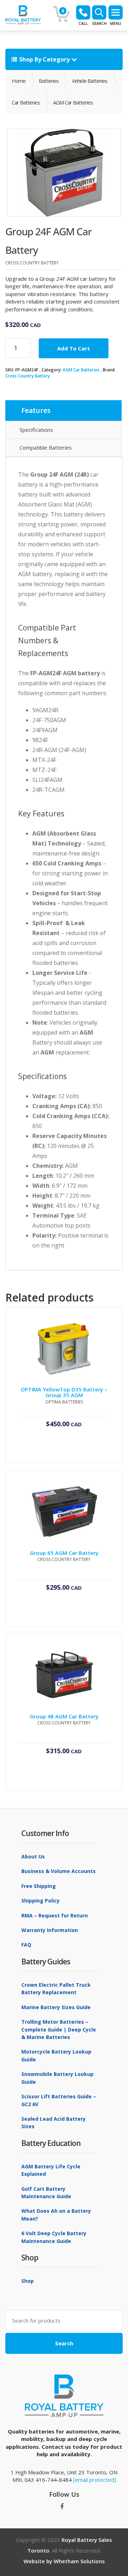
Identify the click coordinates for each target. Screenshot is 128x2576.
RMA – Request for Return (55, 1915)
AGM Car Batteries (81, 370)
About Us (33, 1856)
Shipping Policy (41, 1901)
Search (64, 2343)
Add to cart (74, 348)
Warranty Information (50, 1930)
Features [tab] (36, 410)
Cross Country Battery (28, 376)
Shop (28, 2281)
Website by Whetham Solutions (64, 2561)
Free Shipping (39, 1886)
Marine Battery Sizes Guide (56, 2007)
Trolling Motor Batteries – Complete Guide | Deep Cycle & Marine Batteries (59, 2029)
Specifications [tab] (36, 430)
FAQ (26, 1945)
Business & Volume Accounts (58, 1871)
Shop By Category (44, 59)
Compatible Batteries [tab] (46, 447)
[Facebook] (62, 2507)
